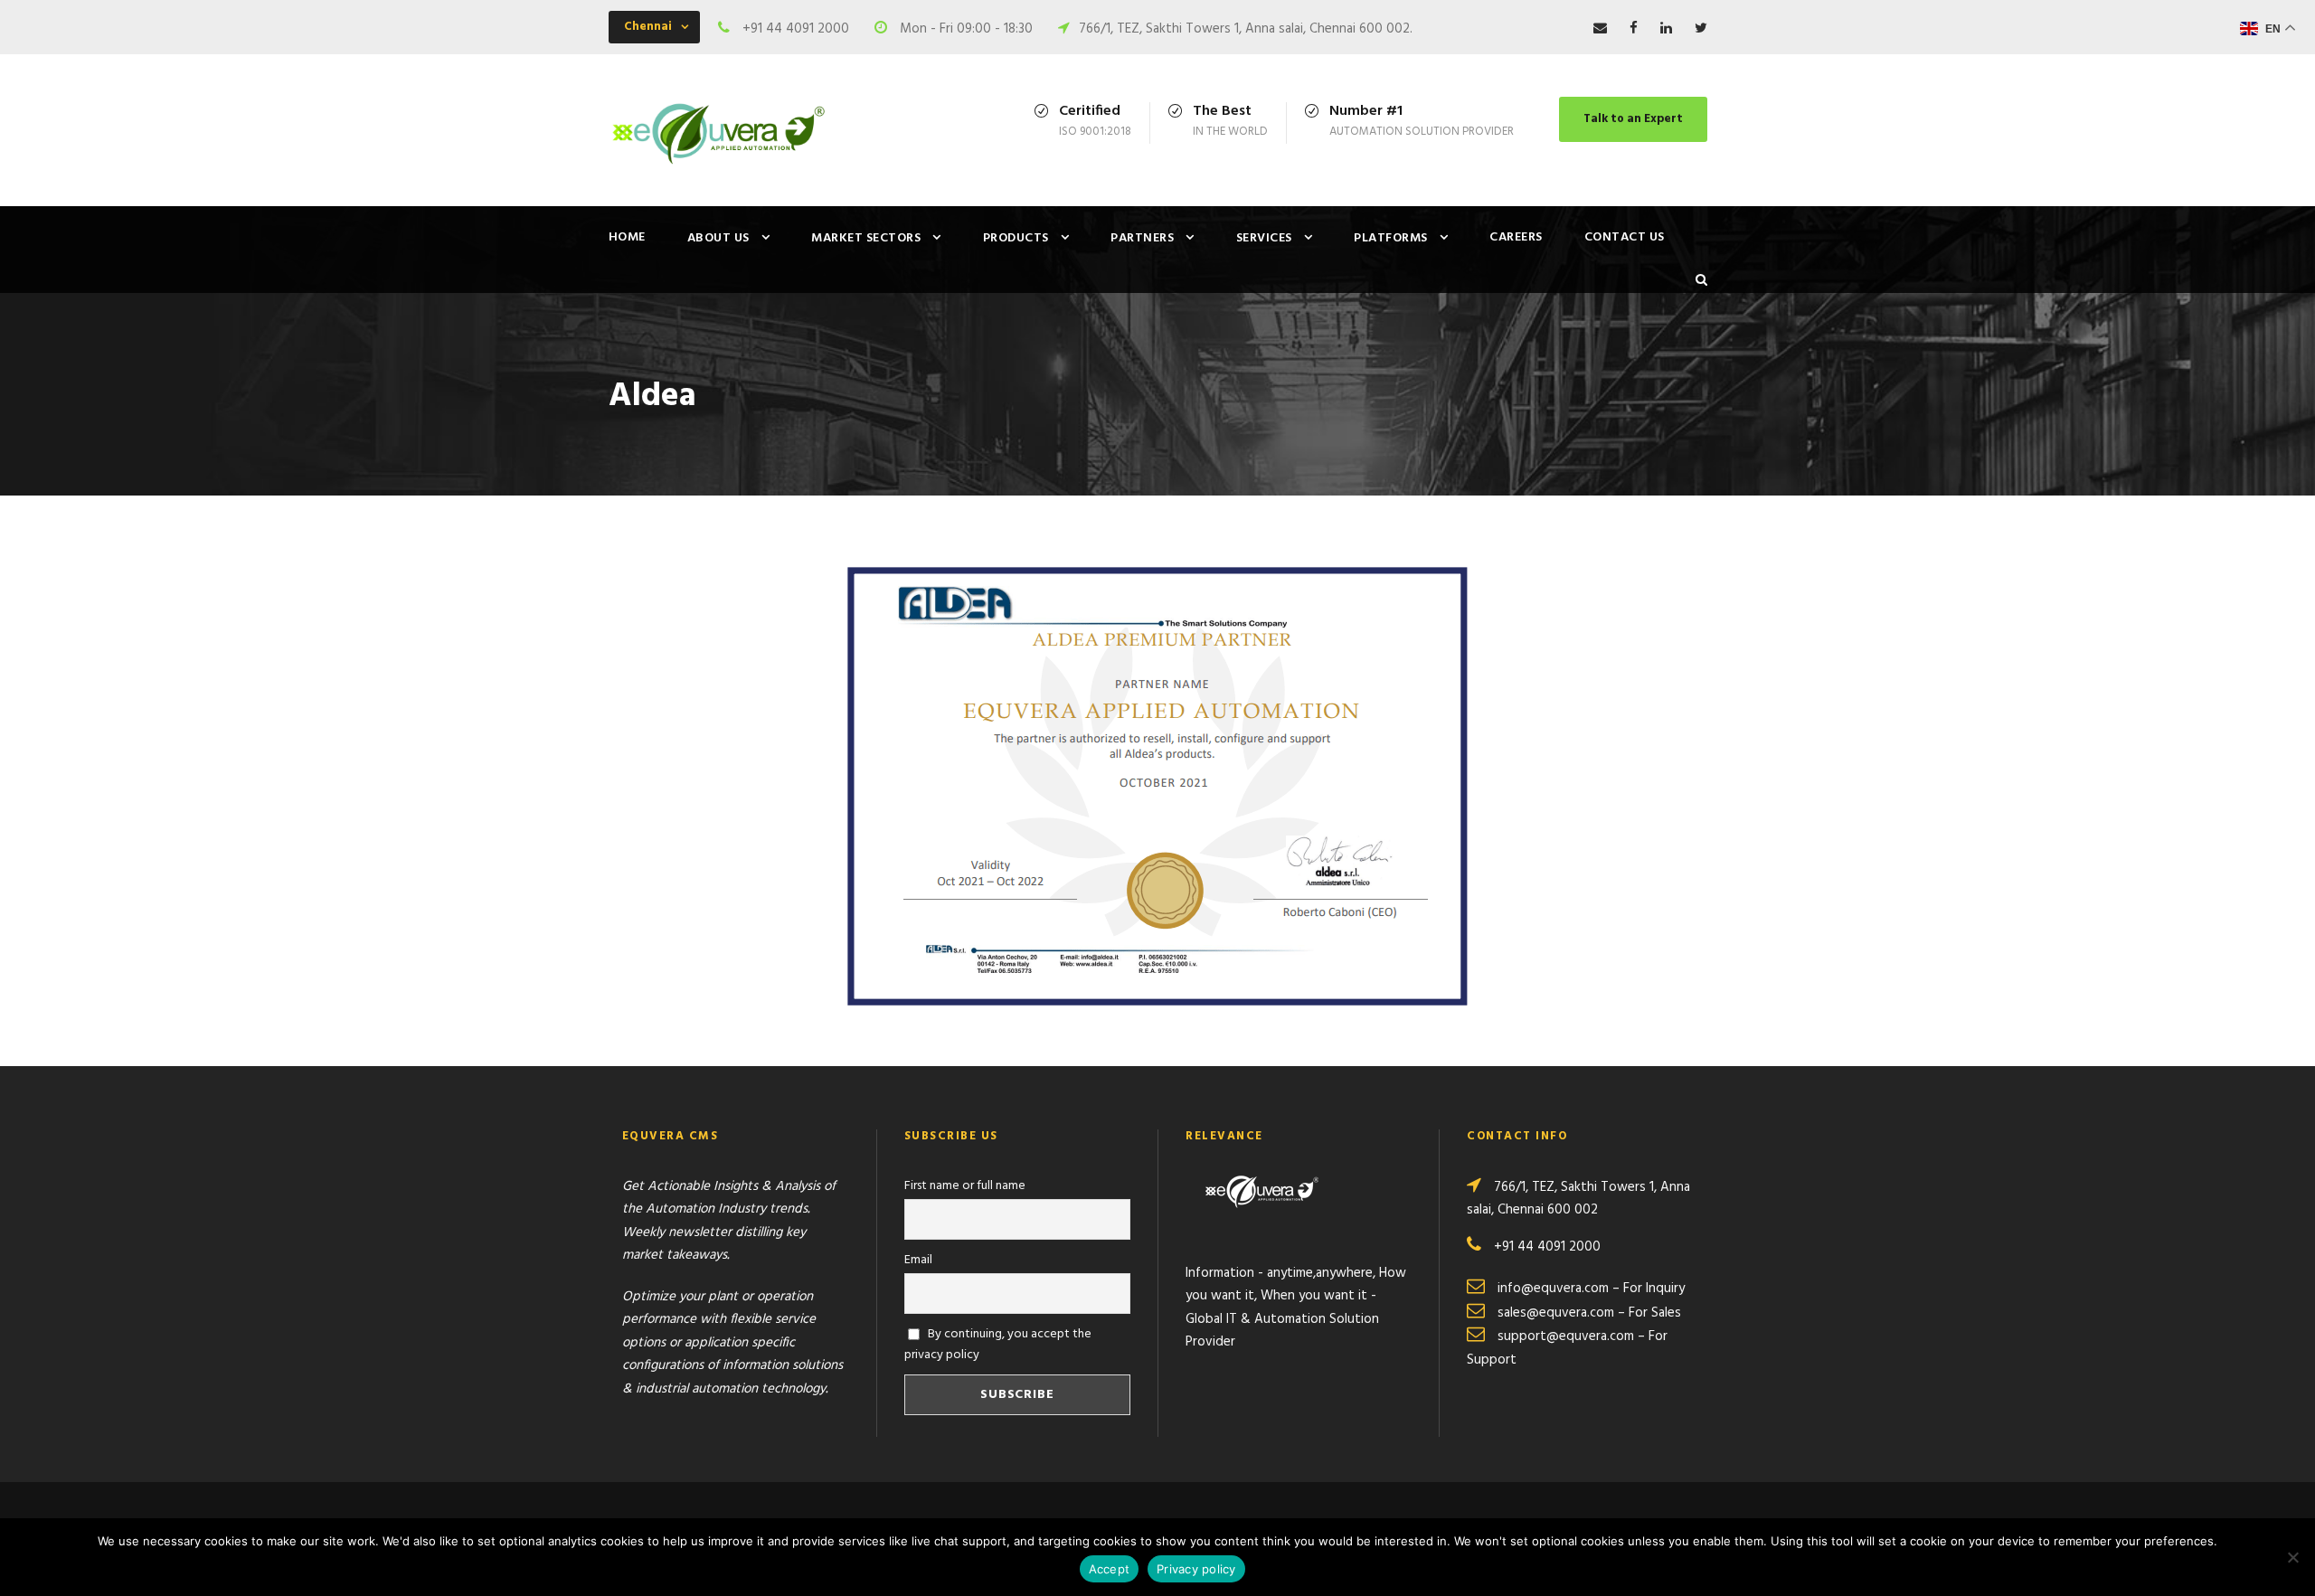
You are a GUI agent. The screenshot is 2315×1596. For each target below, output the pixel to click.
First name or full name (965, 1186)
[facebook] (1634, 29)
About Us (718, 238)
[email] (1600, 29)
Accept (1110, 1569)
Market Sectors (866, 238)
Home (627, 237)
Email (918, 1260)
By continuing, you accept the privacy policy (998, 1345)
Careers (1516, 237)
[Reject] (2292, 1557)
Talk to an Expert (1633, 119)
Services (1264, 238)
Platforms (1391, 238)
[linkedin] (1666, 29)
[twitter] (1701, 29)
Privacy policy (1196, 1569)
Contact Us (1625, 237)
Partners (1142, 238)
